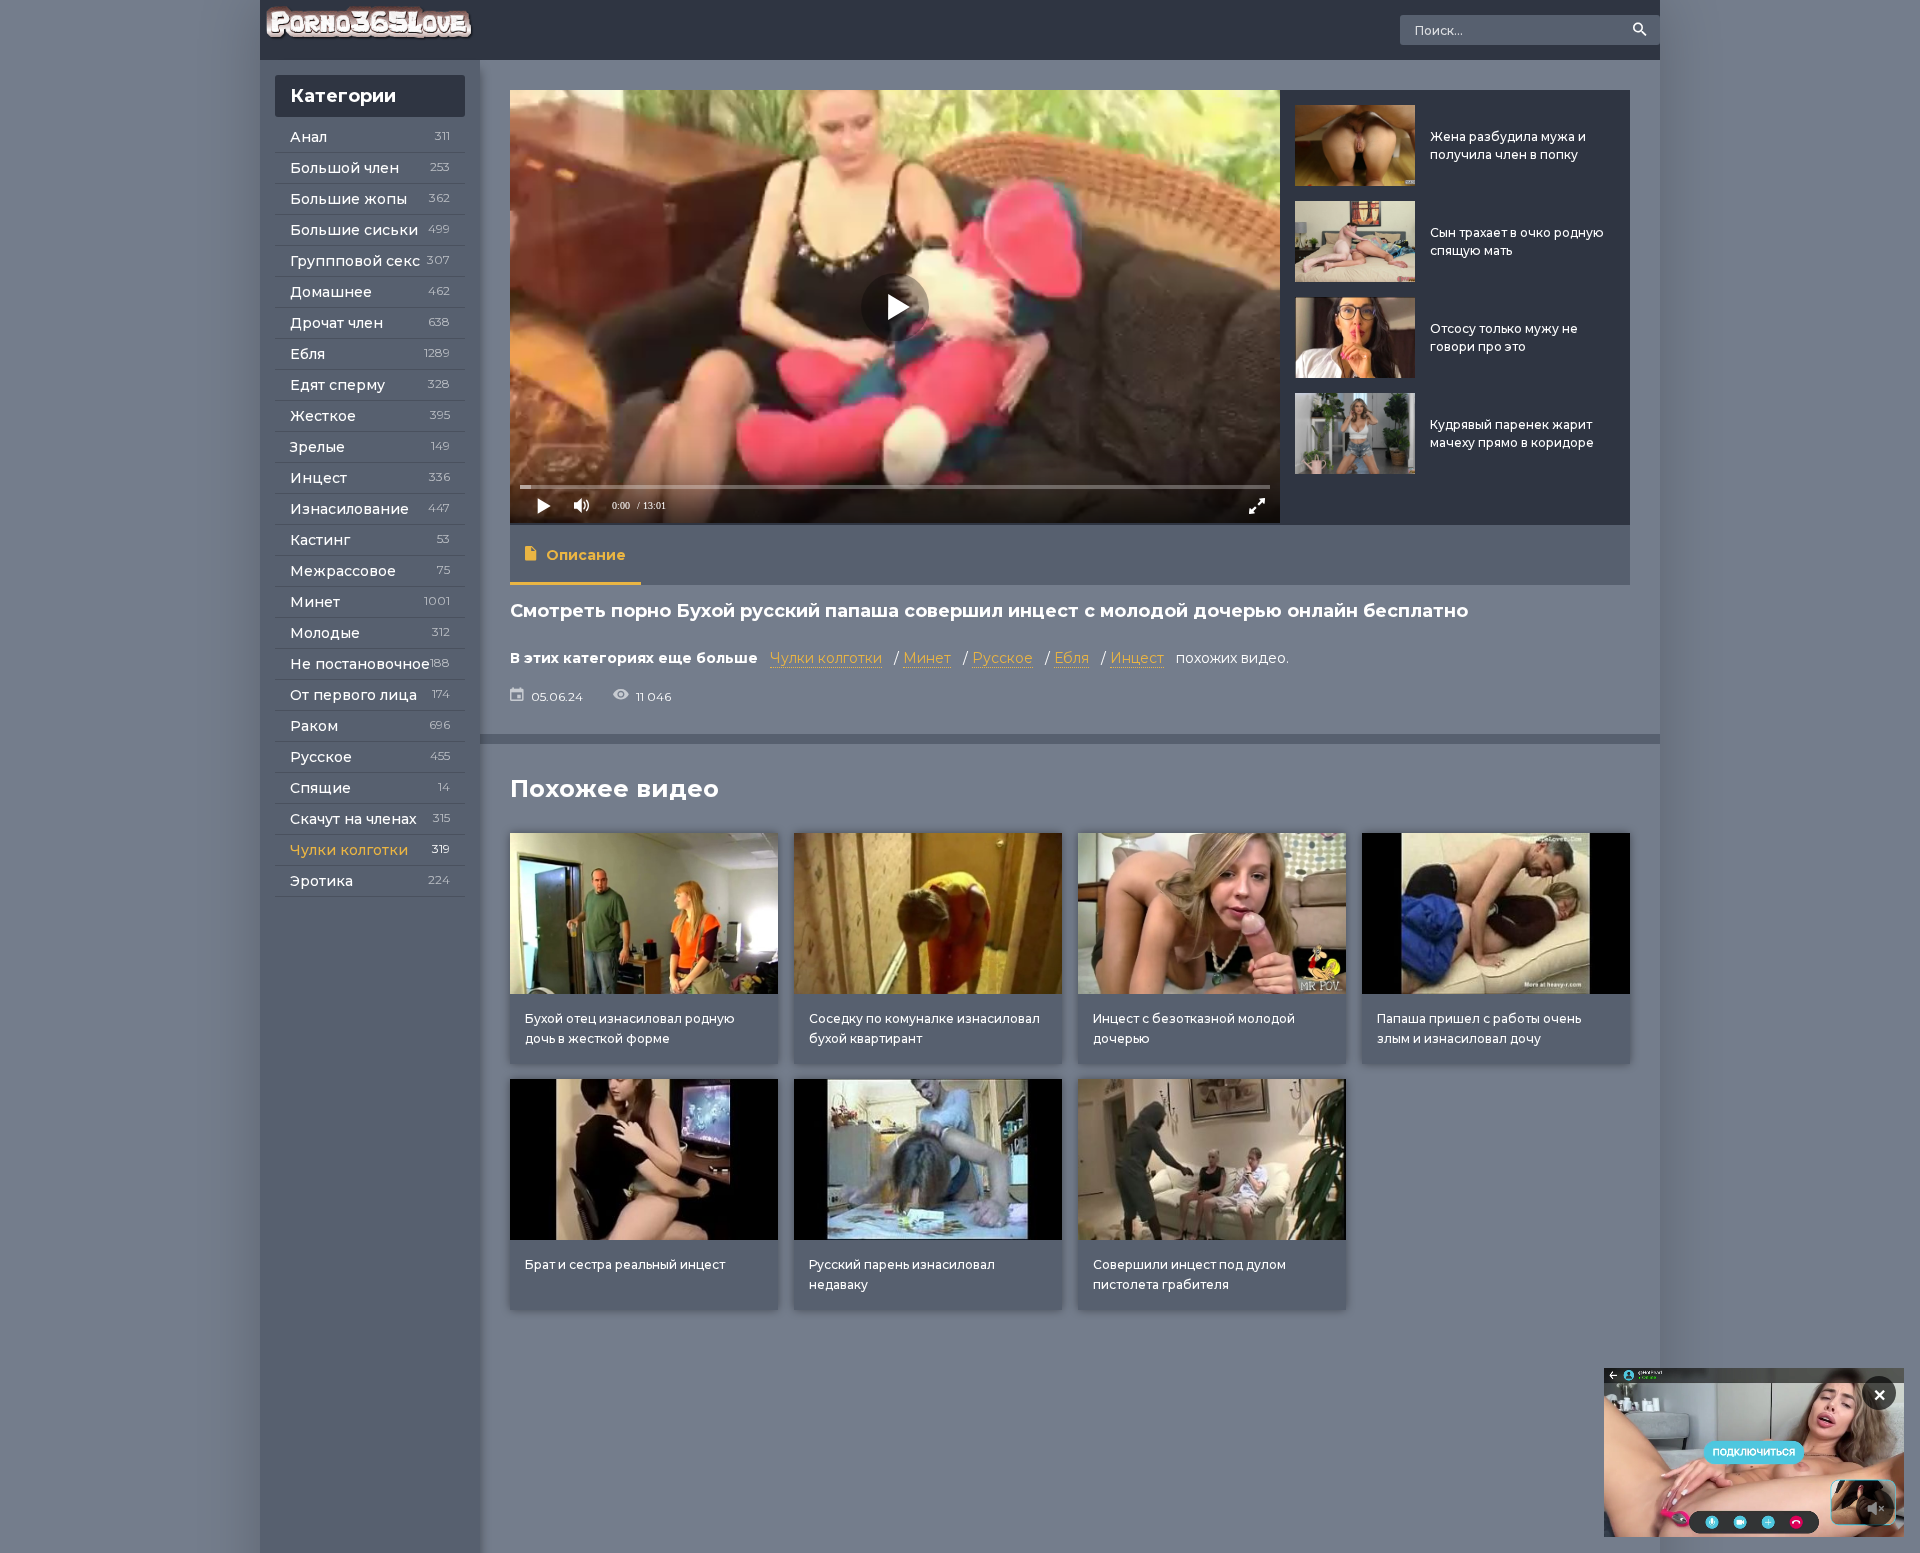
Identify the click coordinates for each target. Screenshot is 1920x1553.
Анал (308, 137)
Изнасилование (349, 509)
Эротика (321, 881)
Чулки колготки (349, 850)
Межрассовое (343, 571)
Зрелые (317, 447)
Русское (321, 757)
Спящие (320, 788)
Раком (314, 726)
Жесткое (323, 416)
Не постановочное (360, 664)
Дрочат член (336, 323)
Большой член (344, 168)
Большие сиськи (354, 230)
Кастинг (320, 540)
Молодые (325, 633)
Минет (315, 602)
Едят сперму (337, 385)
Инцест (318, 478)
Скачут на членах (353, 819)
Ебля (307, 354)
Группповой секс (355, 261)
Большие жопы (348, 199)
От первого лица (353, 695)
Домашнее (331, 292)
